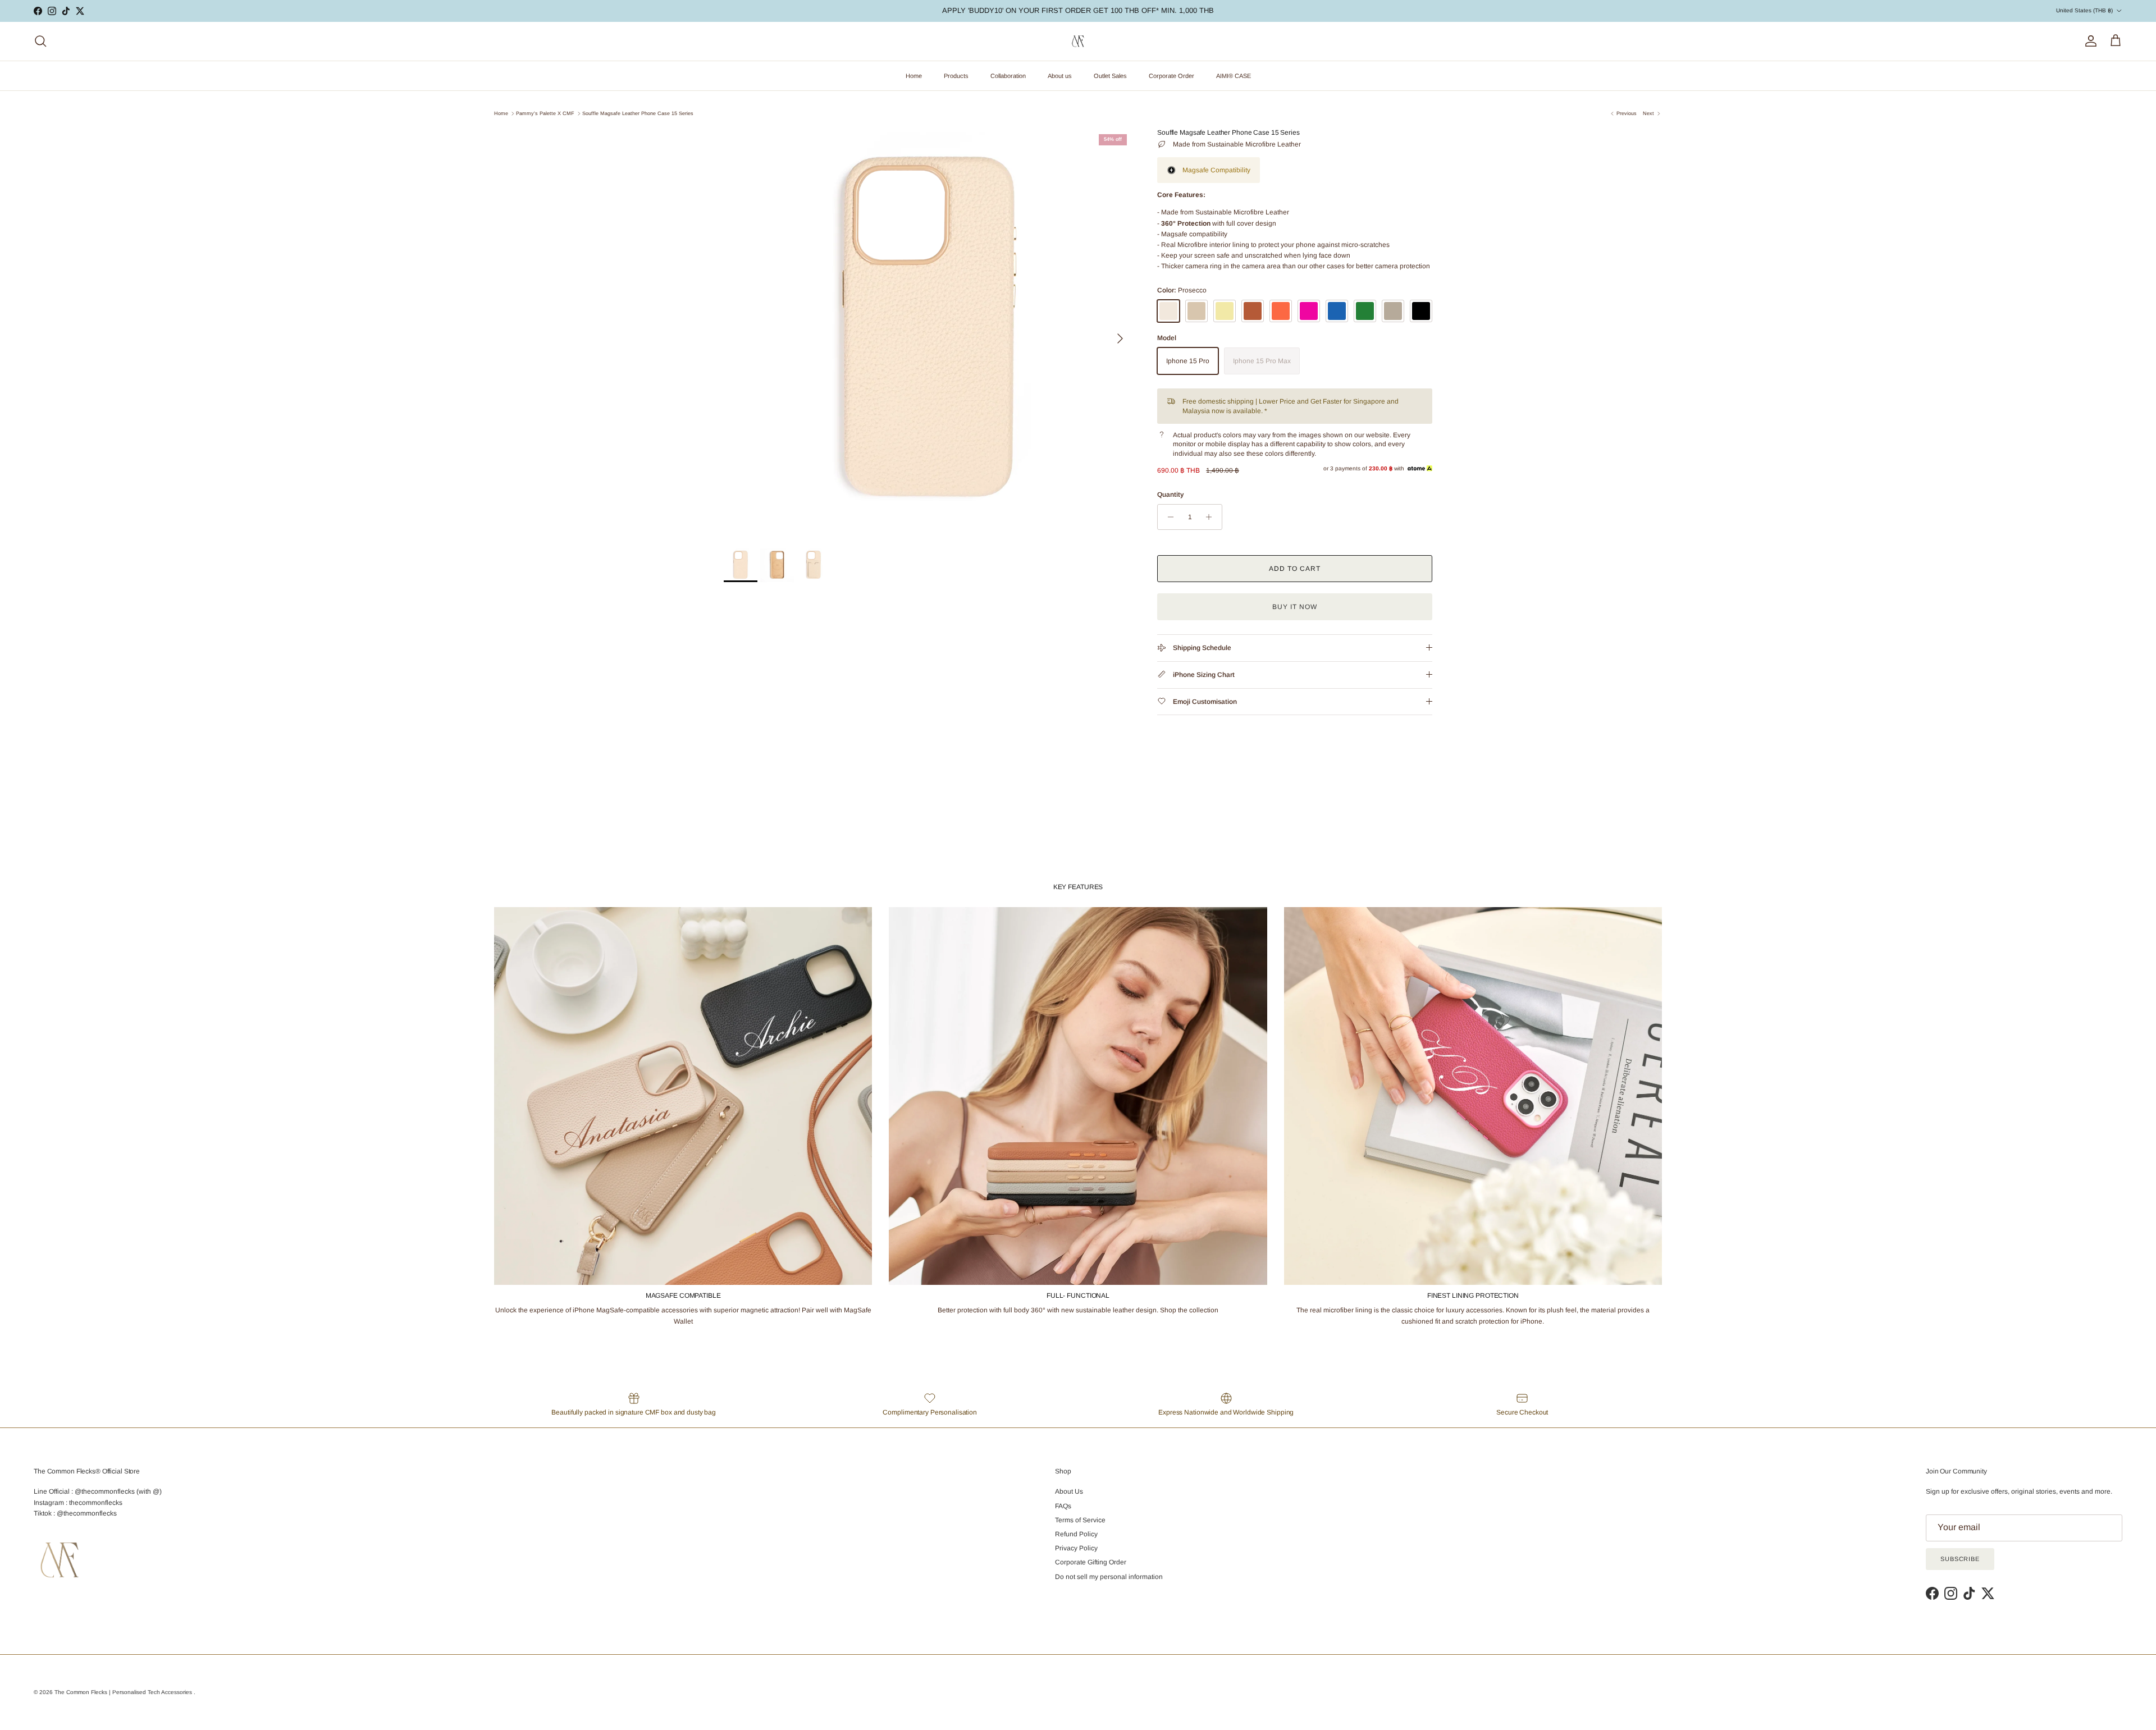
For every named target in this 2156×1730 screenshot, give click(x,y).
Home (914, 76)
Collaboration (1008, 76)
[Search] (40, 41)
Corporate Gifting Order (1091, 1562)
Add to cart (1295, 569)
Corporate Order (1171, 76)
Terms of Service (1080, 1520)
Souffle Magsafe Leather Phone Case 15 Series (638, 113)
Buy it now (1295, 607)
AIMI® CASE (1234, 76)
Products (956, 76)
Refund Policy (1076, 1534)
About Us (1069, 1491)
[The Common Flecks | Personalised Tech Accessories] (1078, 41)
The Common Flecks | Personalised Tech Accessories (124, 1692)
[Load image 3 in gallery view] (928, 333)
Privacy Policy (1076, 1548)
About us (1060, 76)
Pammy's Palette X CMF (545, 113)
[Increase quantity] (1212, 517)
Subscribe (1960, 1559)
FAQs (1063, 1506)
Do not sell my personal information (1109, 1577)
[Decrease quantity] (1168, 517)
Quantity (1170, 495)
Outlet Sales (1110, 76)
